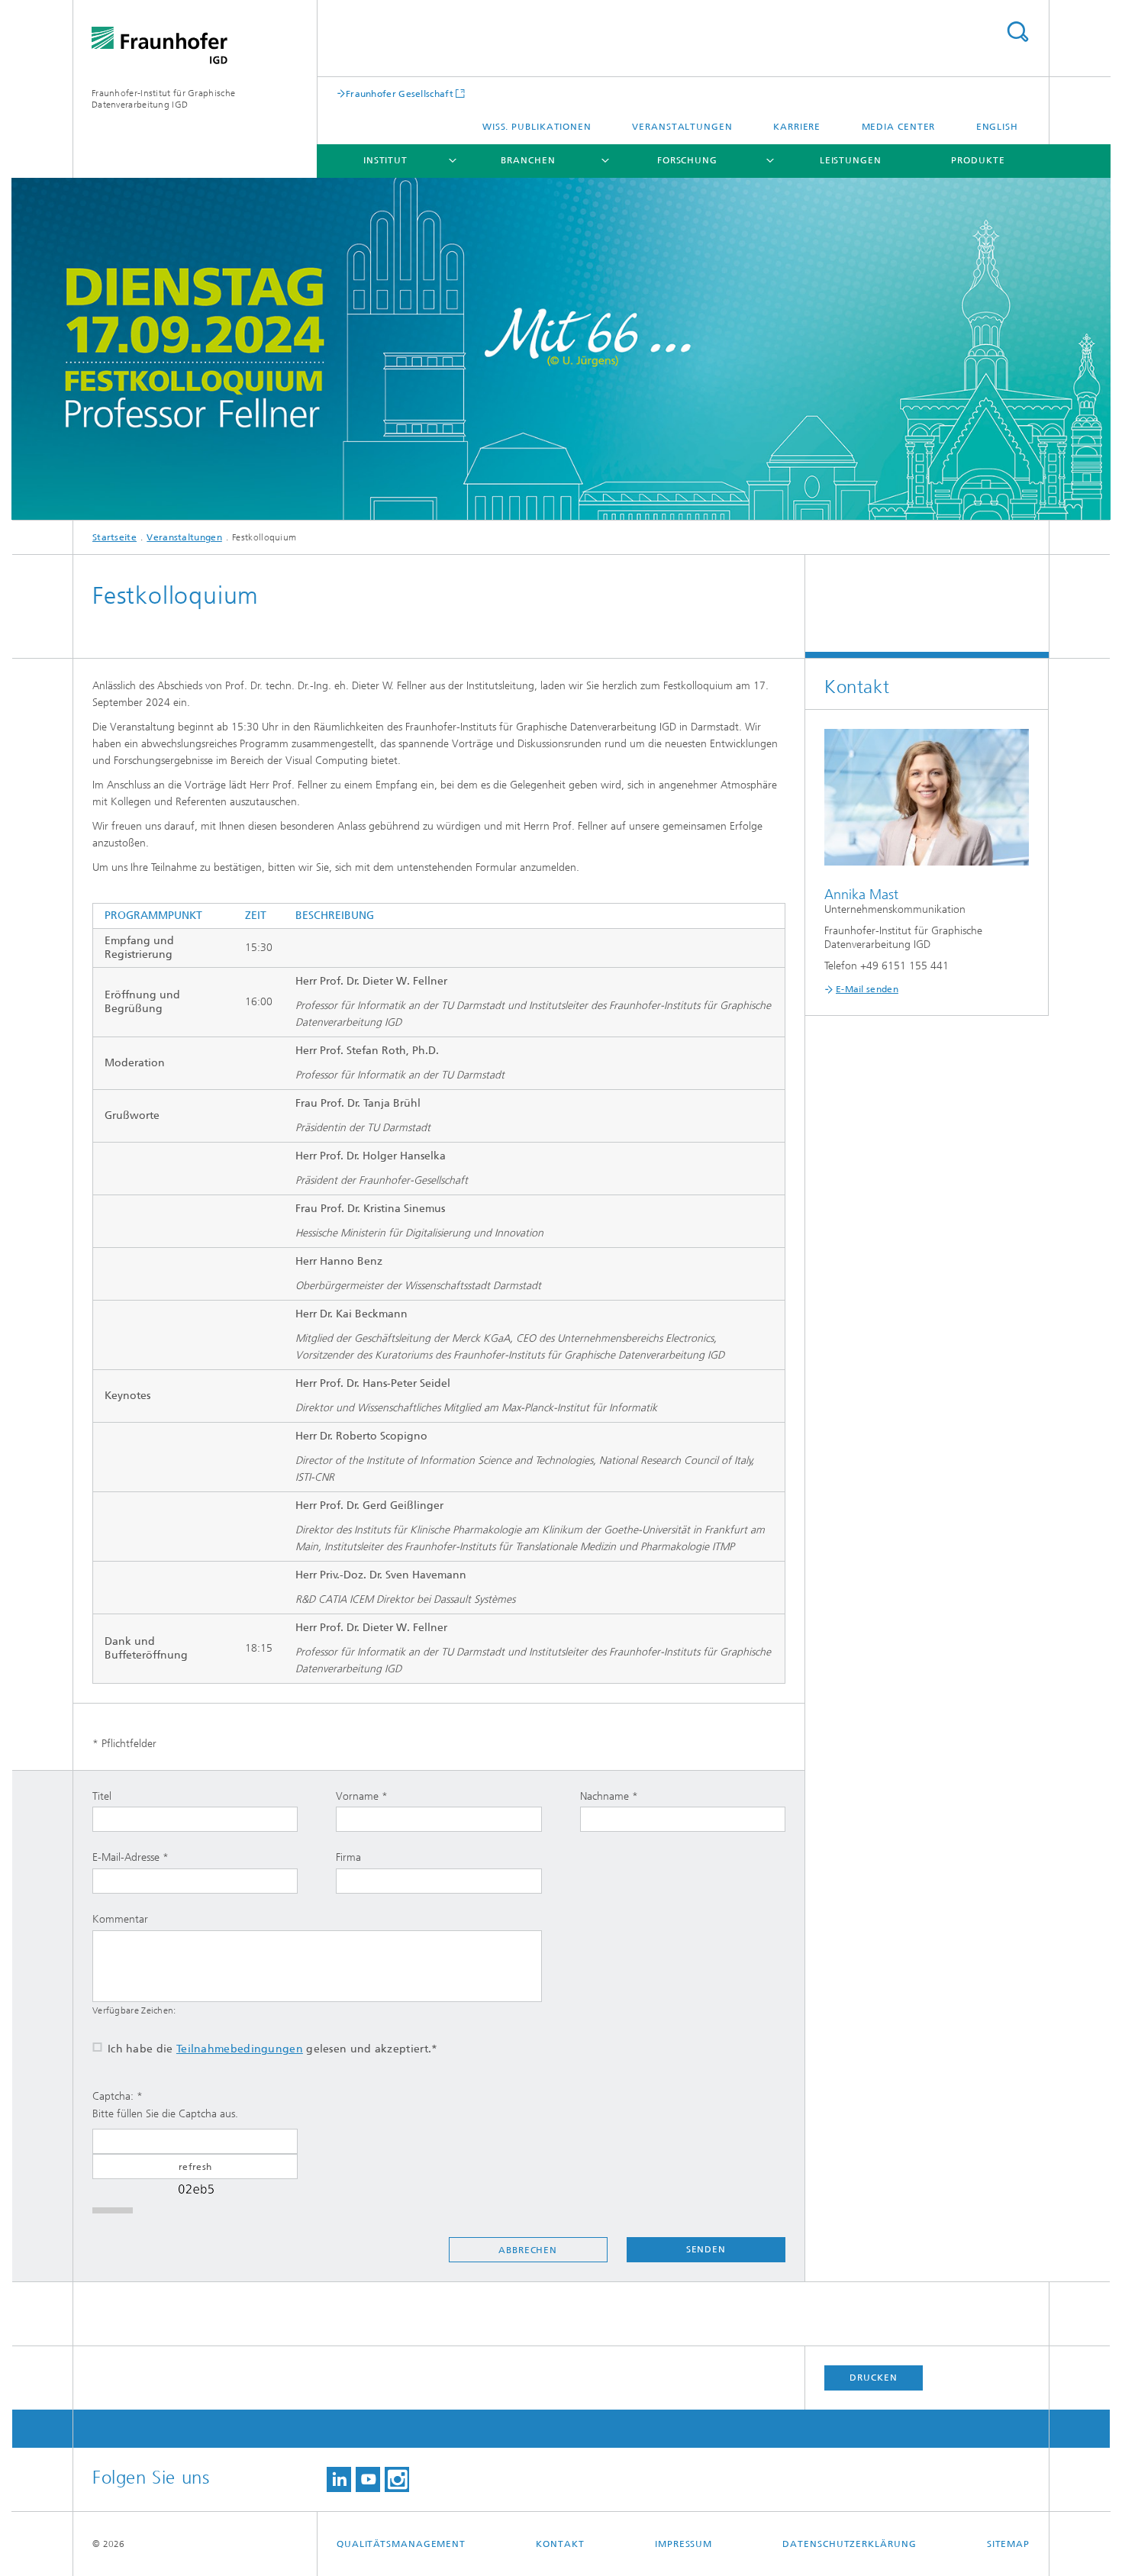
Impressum (684, 2544)
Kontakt (560, 2544)
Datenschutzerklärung (849, 2544)
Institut (385, 160)
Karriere (797, 127)
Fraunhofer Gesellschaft (400, 93)
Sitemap (1008, 2544)
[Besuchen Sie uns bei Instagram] (397, 2479)
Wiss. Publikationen (537, 127)
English (997, 127)
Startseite (114, 537)
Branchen (528, 160)
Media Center (899, 127)
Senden (706, 2249)
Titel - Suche (1017, 32)
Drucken (873, 2378)
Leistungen (851, 160)
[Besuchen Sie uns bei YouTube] (368, 2479)
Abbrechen (528, 2250)
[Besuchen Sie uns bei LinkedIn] (339, 2479)
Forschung (687, 160)
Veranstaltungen (682, 127)
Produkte (978, 160)
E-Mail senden (867, 989)
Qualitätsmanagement (401, 2544)
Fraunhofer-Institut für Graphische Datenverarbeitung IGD (163, 99)
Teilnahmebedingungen (240, 2049)
